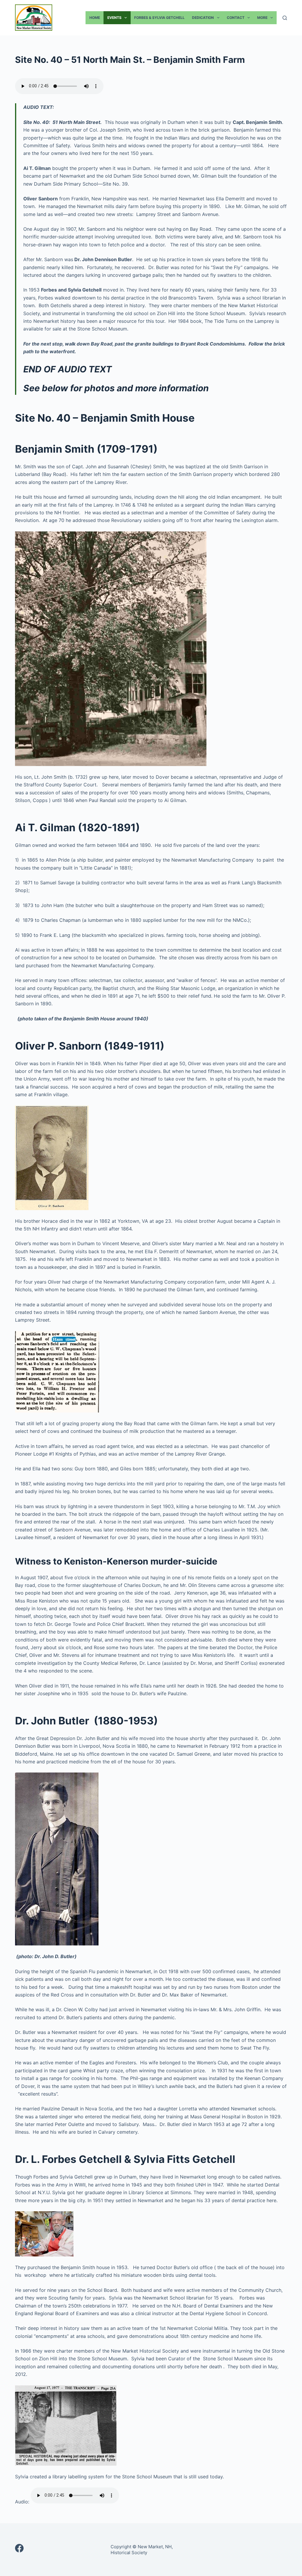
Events (114, 18)
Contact (236, 18)
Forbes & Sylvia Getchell (159, 18)
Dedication (203, 18)
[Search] (285, 18)
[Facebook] (19, 2548)
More (262, 18)
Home (95, 18)
